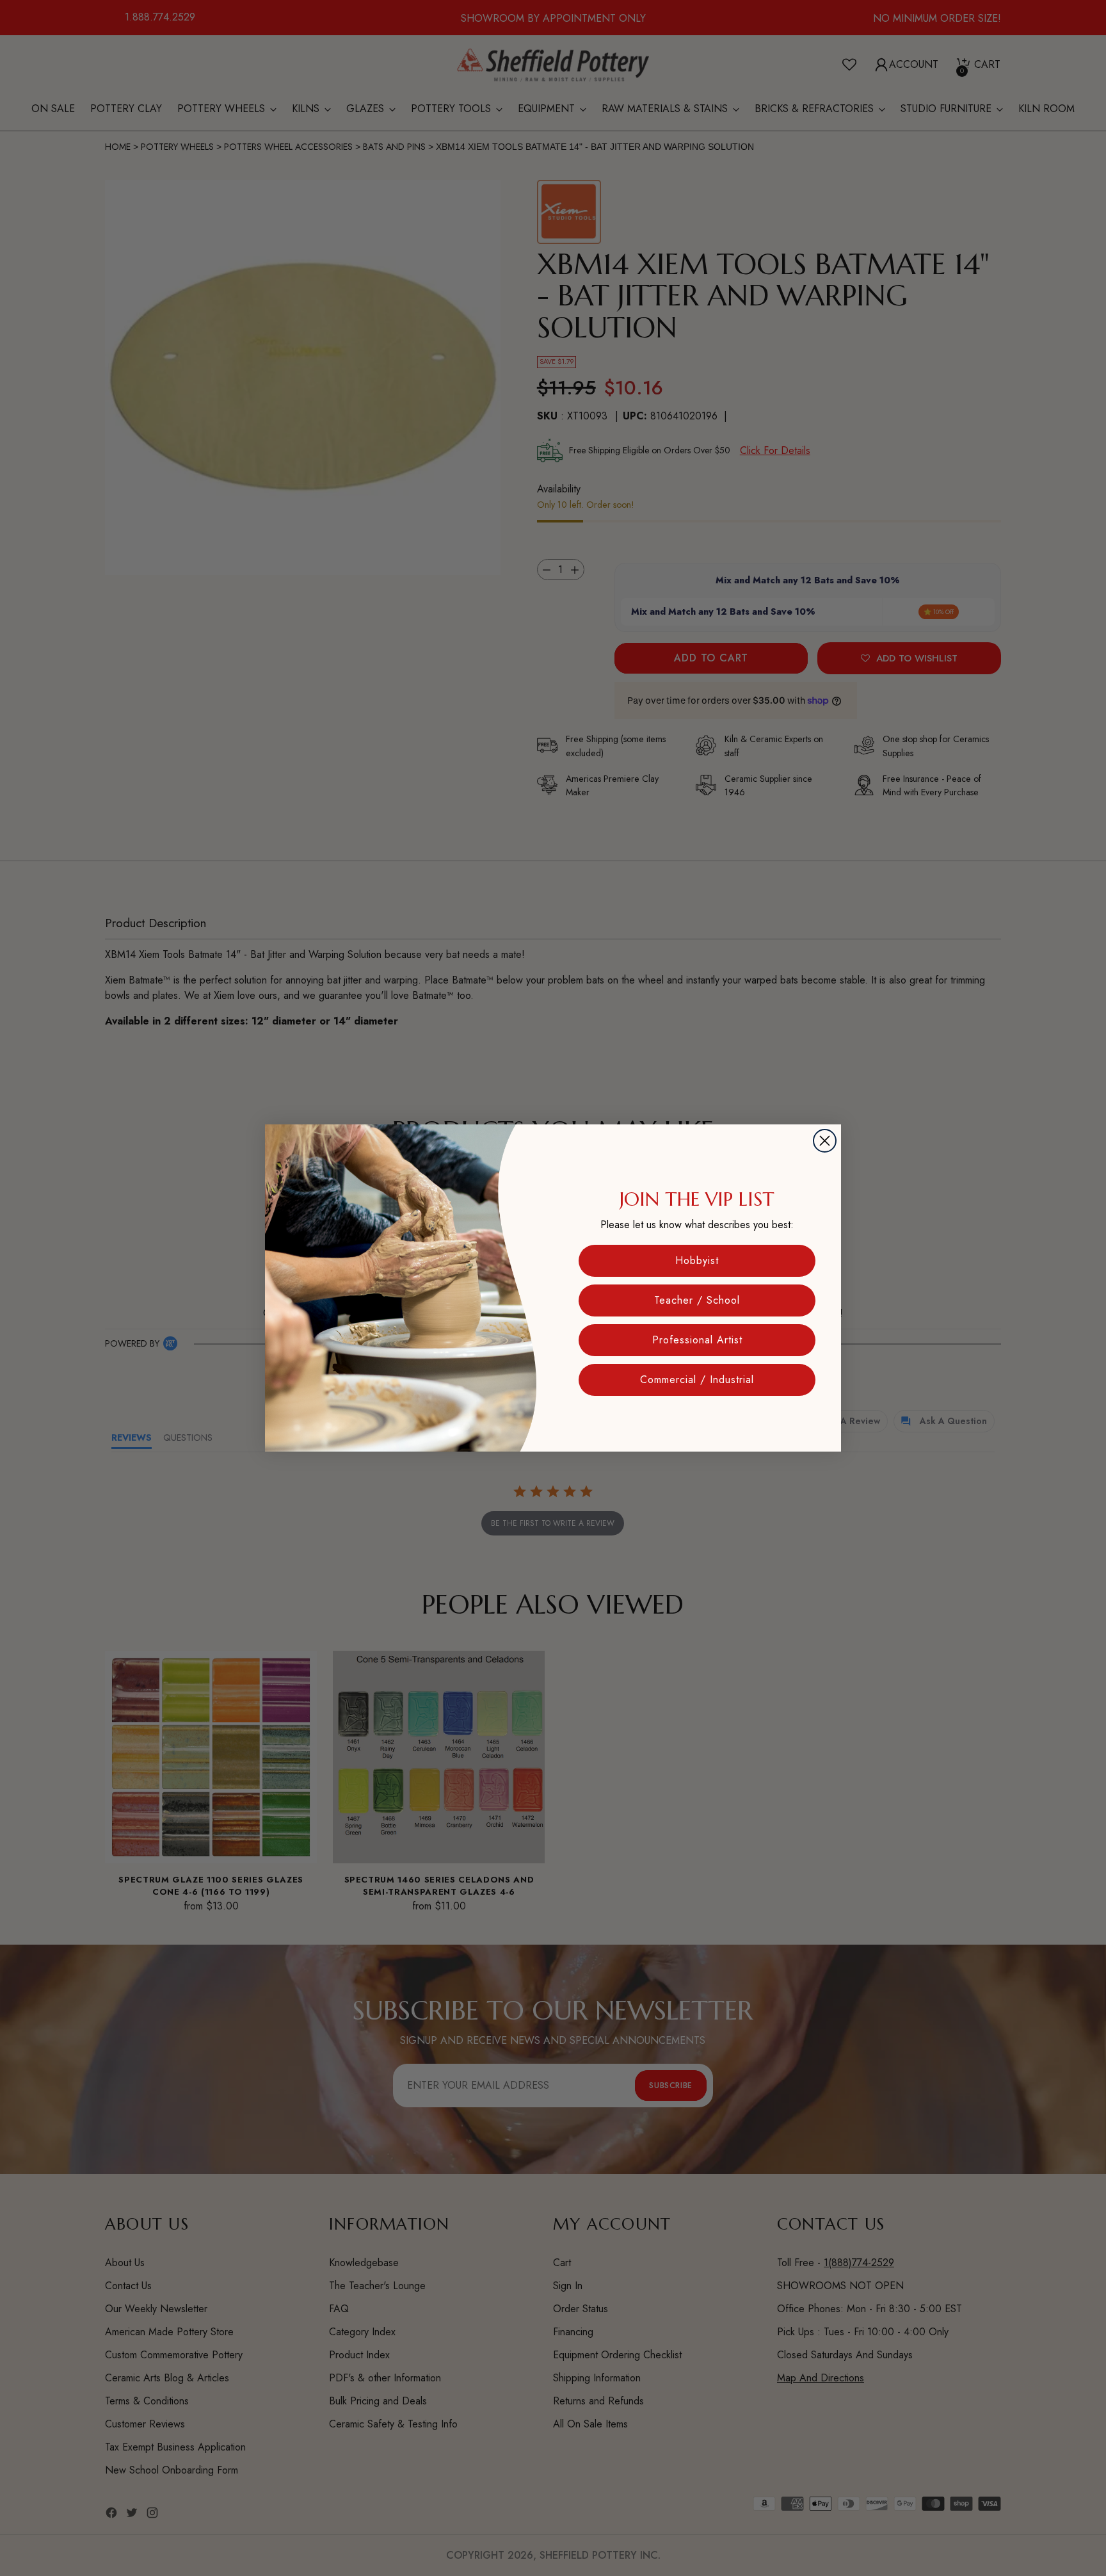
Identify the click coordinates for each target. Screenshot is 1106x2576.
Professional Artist (697, 1340)
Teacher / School (697, 1300)
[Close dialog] (825, 1141)
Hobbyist (697, 1260)
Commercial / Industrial (697, 1380)
